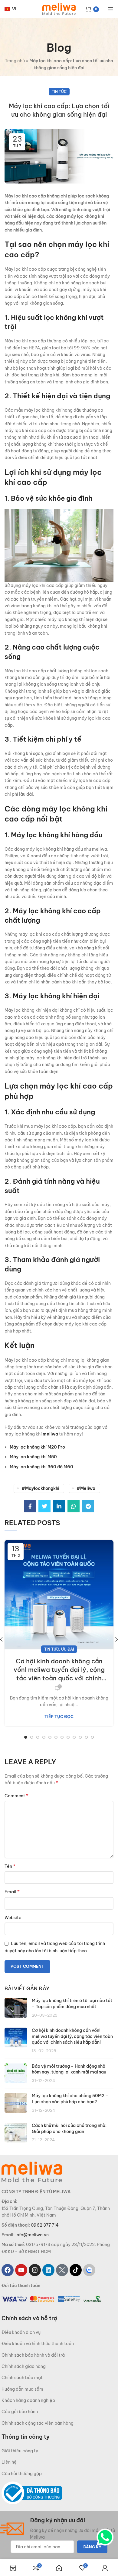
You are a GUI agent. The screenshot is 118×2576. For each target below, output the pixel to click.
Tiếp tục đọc (59, 1717)
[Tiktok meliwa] (76, 2270)
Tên (10, 1866)
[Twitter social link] (44, 1506)
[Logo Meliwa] (32, 2172)
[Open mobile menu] (110, 9)
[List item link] (59, 2332)
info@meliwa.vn (32, 2235)
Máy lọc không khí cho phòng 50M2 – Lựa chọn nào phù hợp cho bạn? (70, 2099)
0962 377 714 (45, 2225)
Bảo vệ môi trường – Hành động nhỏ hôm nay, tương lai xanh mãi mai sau (69, 2069)
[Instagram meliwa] (35, 2270)
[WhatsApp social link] (74, 1506)
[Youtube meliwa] (21, 2270)
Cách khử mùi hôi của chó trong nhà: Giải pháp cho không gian (69, 2128)
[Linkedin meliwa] (48, 2270)
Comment (16, 1796)
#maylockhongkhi (40, 1488)
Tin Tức (59, 92)
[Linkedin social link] (59, 1506)
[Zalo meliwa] (89, 2270)
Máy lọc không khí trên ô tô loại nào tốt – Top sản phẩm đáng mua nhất (72, 2004)
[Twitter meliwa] (62, 2270)
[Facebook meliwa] (8, 2270)
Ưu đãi (67, 1649)
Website (13, 1918)
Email (12, 1892)
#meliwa (86, 1488)
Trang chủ (15, 61)
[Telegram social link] (88, 1506)
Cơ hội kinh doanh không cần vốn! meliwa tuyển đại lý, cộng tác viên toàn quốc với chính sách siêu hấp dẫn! (59, 1670)
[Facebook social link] (30, 1506)
